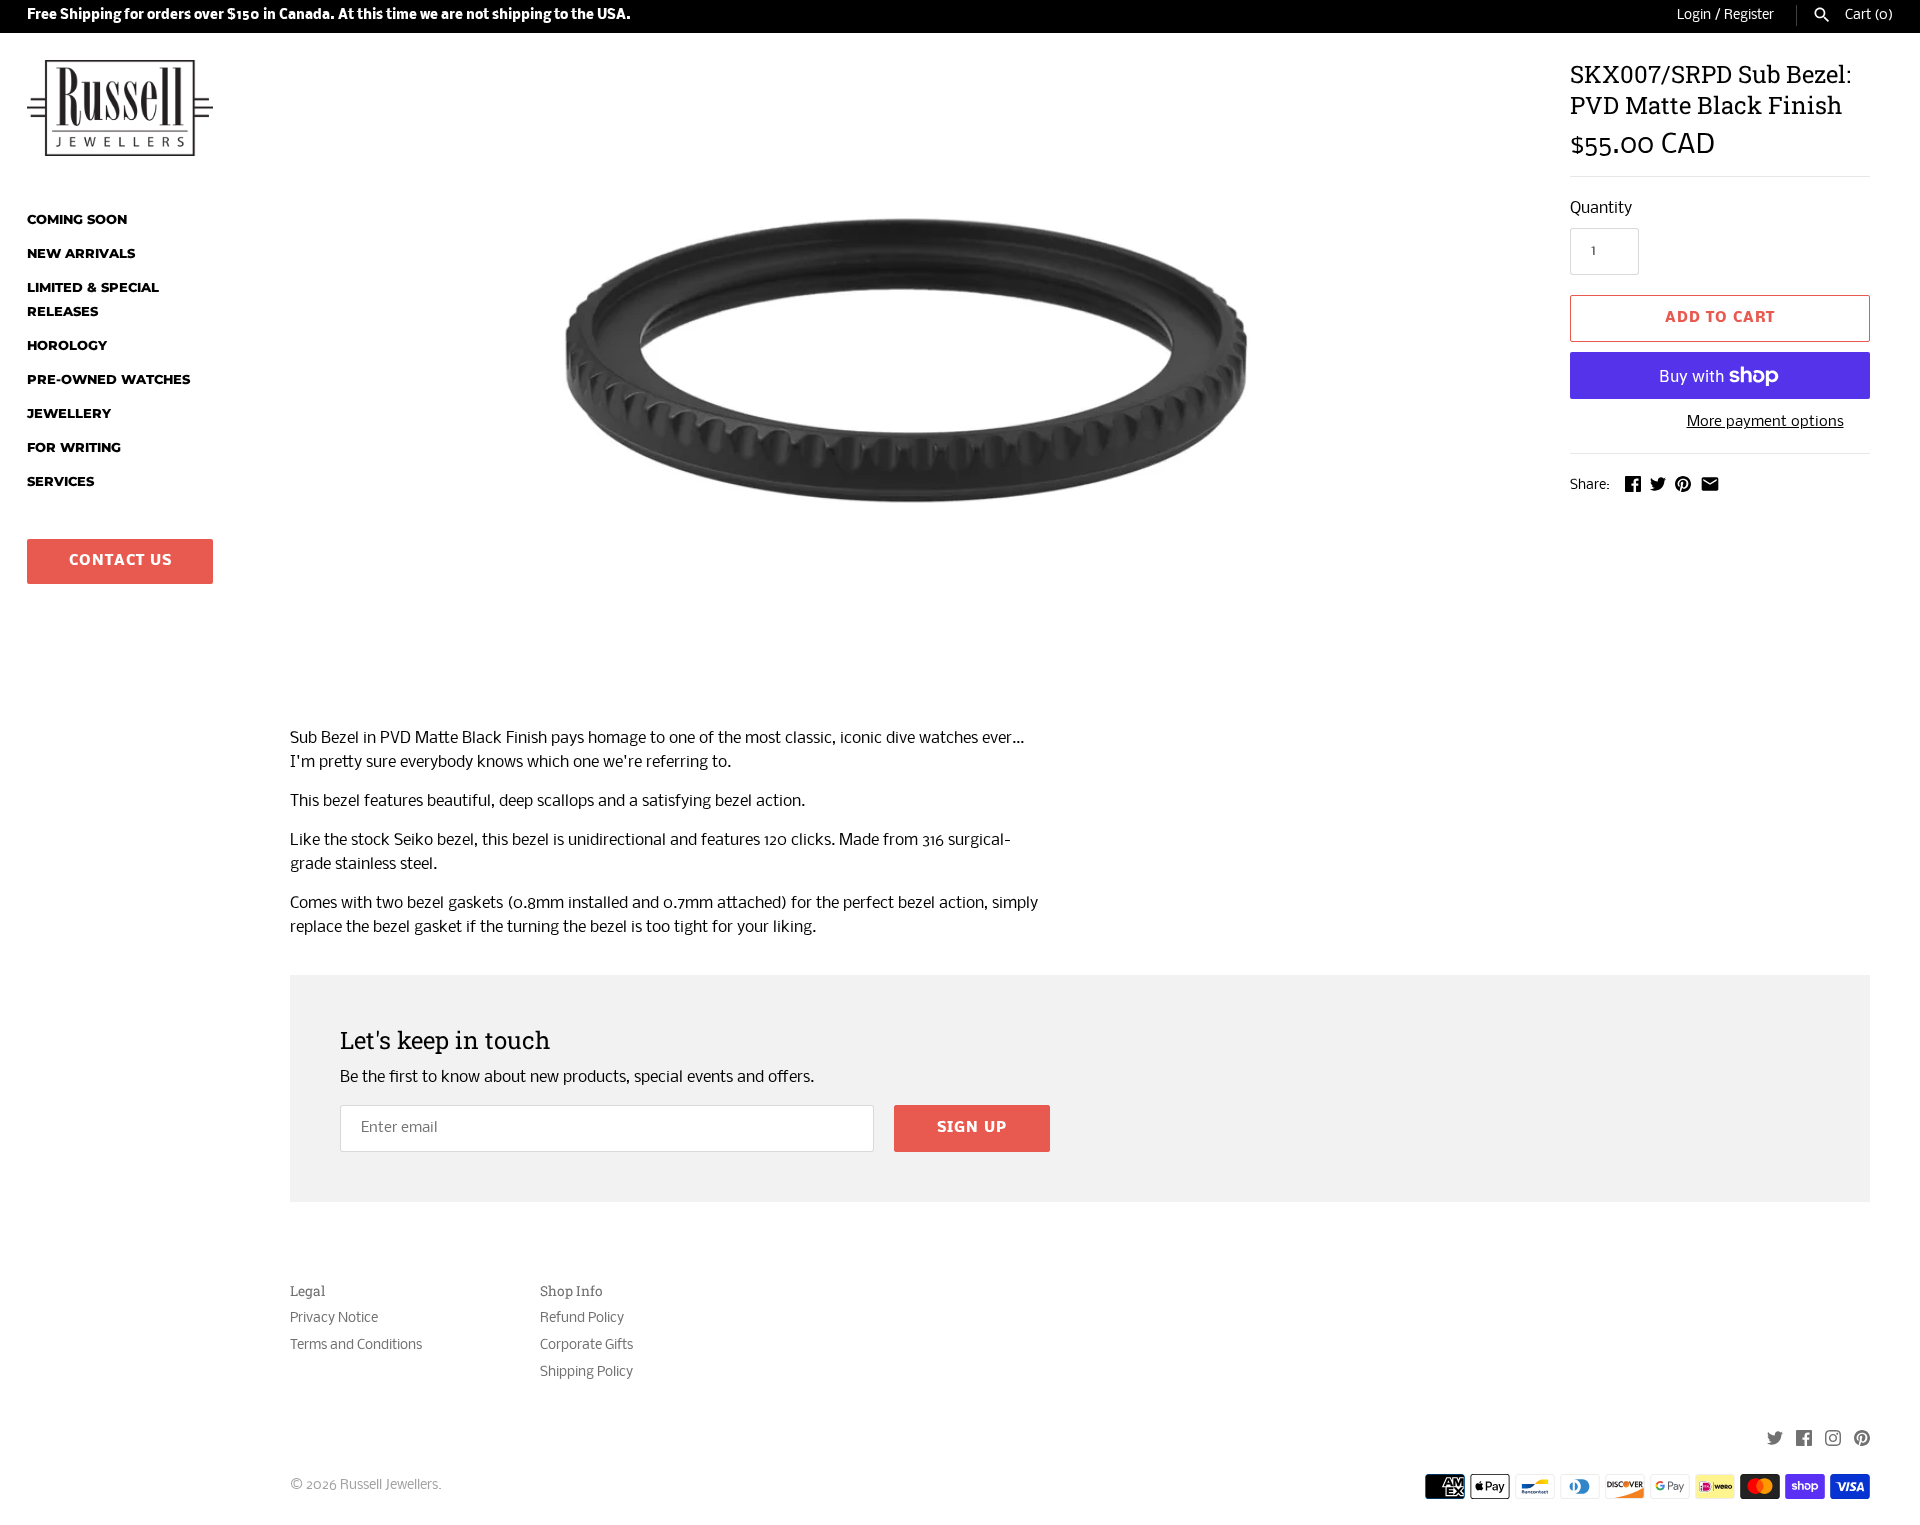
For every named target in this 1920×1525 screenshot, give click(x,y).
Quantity (1601, 208)
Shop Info (571, 1291)
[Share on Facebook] (1633, 483)
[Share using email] (1710, 483)
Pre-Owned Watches (108, 379)
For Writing (74, 447)
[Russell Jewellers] (120, 108)
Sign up (972, 1128)
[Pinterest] (1862, 1440)
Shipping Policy (586, 1372)
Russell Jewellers (389, 1485)
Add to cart (1720, 318)
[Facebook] (1804, 1440)
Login (1694, 15)
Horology (67, 345)
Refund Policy (582, 1318)
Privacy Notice (334, 1318)
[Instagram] (1833, 1440)
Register (1749, 15)
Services (60, 481)
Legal (307, 1291)
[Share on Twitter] (1658, 483)
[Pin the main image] (1683, 483)
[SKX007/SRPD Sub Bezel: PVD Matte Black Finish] (905, 383)
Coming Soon (77, 219)
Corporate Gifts (586, 1345)
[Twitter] (1775, 1440)
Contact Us (120, 561)
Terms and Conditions (356, 1345)
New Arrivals (81, 253)
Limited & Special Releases (93, 299)
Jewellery (69, 413)
